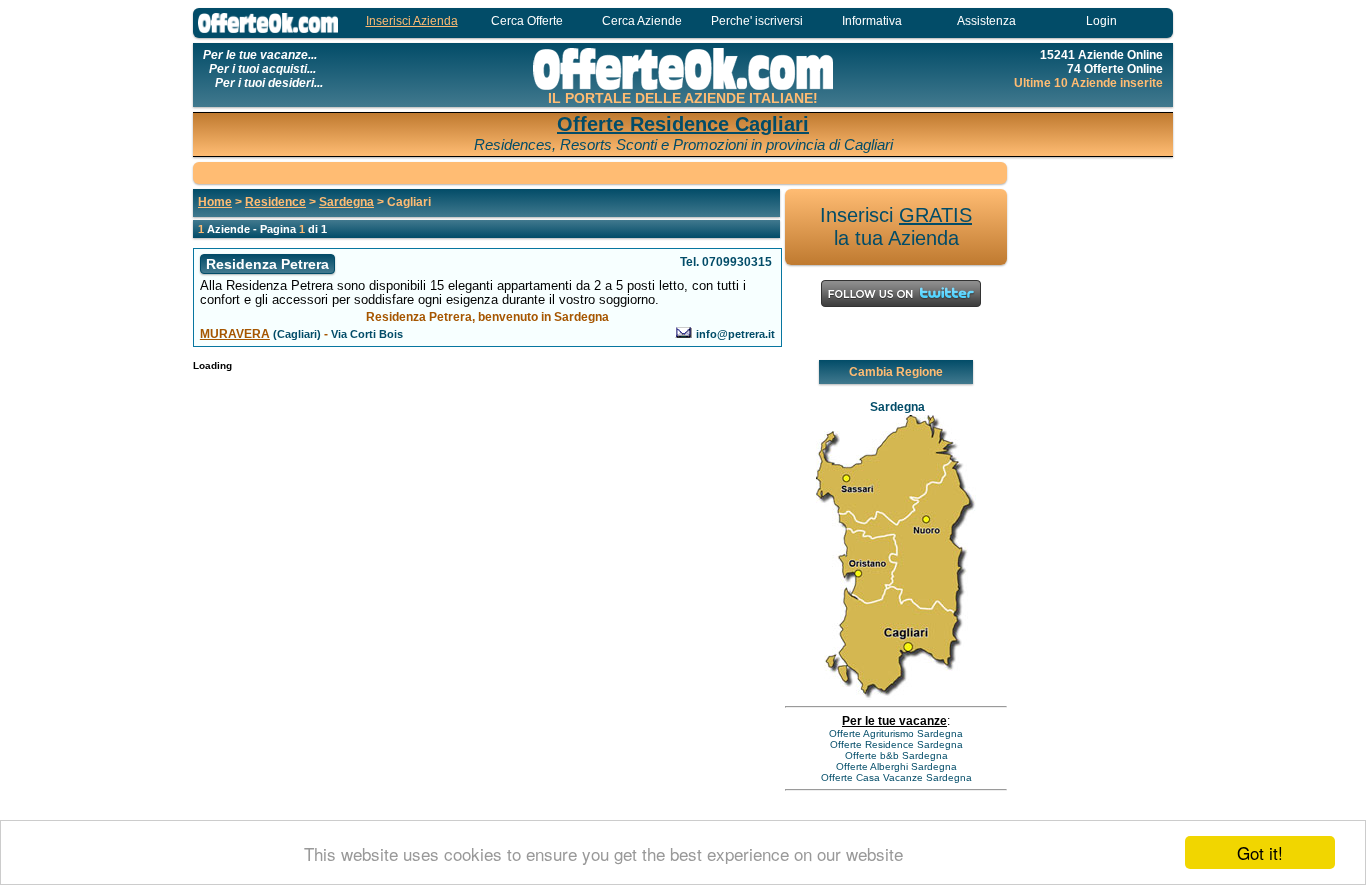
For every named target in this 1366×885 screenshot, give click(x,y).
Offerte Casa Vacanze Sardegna (896, 777)
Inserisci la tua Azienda (896, 226)
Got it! (1260, 852)
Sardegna (346, 202)
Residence (275, 202)
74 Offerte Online (1115, 69)
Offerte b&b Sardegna (896, 755)
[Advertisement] (600, 171)
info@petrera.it (735, 334)
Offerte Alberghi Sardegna (896, 766)
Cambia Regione (896, 372)
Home (215, 202)
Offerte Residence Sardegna (896, 744)
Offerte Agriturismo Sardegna (896, 733)
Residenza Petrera (267, 264)
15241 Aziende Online (1101, 55)
